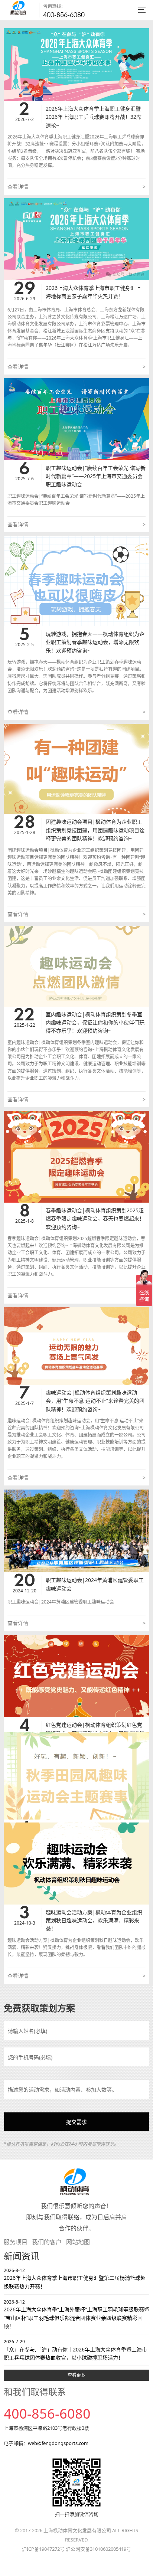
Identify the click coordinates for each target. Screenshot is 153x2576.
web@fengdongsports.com (58, 2443)
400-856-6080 (64, 15)
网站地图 (78, 2242)
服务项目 (16, 2242)
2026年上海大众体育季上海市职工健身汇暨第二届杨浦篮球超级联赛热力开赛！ (75, 2278)
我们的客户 (47, 2242)
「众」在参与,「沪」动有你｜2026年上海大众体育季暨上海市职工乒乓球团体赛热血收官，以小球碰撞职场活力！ (75, 2350)
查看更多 (76, 2375)
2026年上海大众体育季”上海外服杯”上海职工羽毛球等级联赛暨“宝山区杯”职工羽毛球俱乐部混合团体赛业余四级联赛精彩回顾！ (76, 2314)
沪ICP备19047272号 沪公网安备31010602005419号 (76, 2549)
